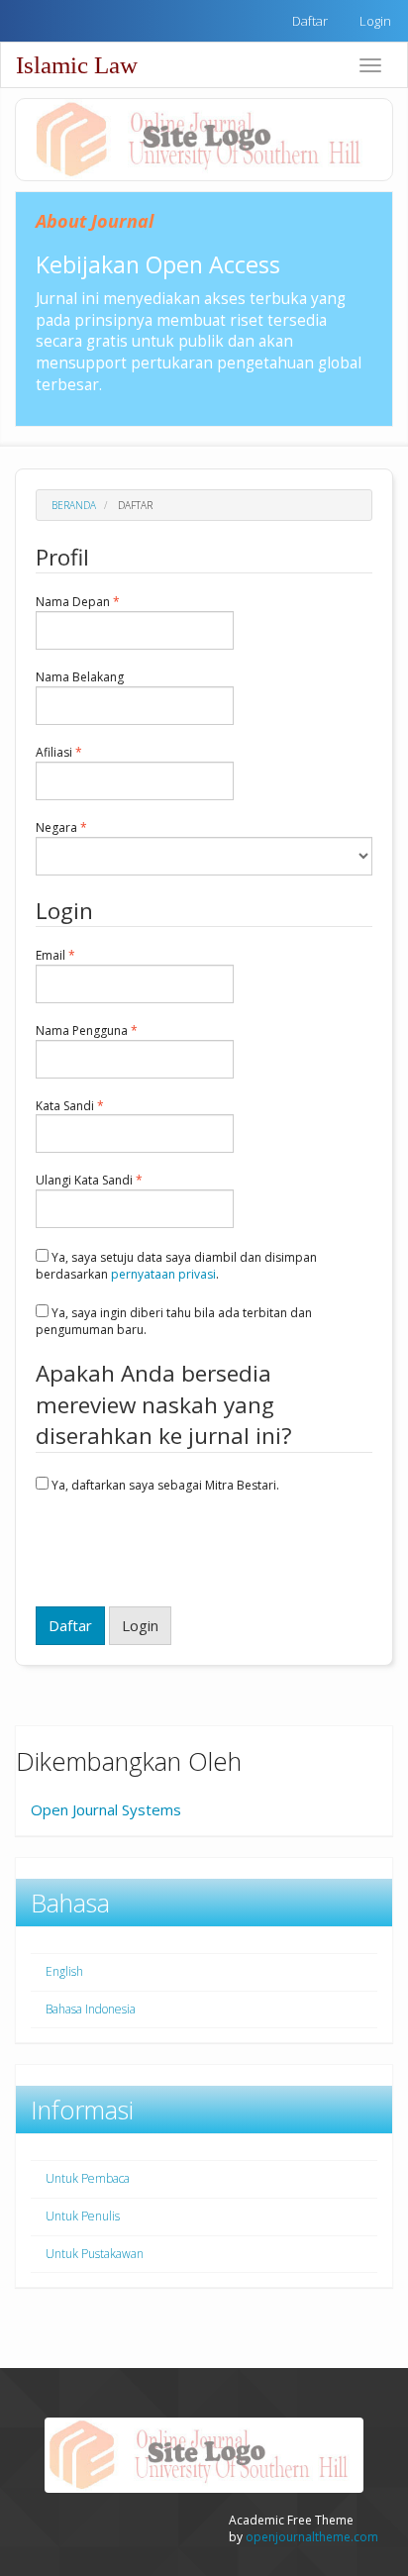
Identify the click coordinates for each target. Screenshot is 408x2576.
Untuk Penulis (83, 2216)
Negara (93, 828)
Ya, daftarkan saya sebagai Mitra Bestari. (164, 1485)
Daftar (310, 21)
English (64, 1971)
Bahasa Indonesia (91, 2009)
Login (375, 21)
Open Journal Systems (106, 1809)
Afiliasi (91, 753)
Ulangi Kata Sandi (121, 1181)
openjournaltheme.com (312, 2537)
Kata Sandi (102, 1106)
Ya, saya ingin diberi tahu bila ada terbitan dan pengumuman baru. (174, 1321)
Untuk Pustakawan (95, 2254)
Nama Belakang (111, 677)
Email (87, 956)
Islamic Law (77, 65)
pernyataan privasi (163, 1274)
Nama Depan (109, 602)
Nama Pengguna (118, 1031)
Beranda (74, 505)
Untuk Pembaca (88, 2178)
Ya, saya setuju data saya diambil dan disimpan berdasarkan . (176, 1266)
